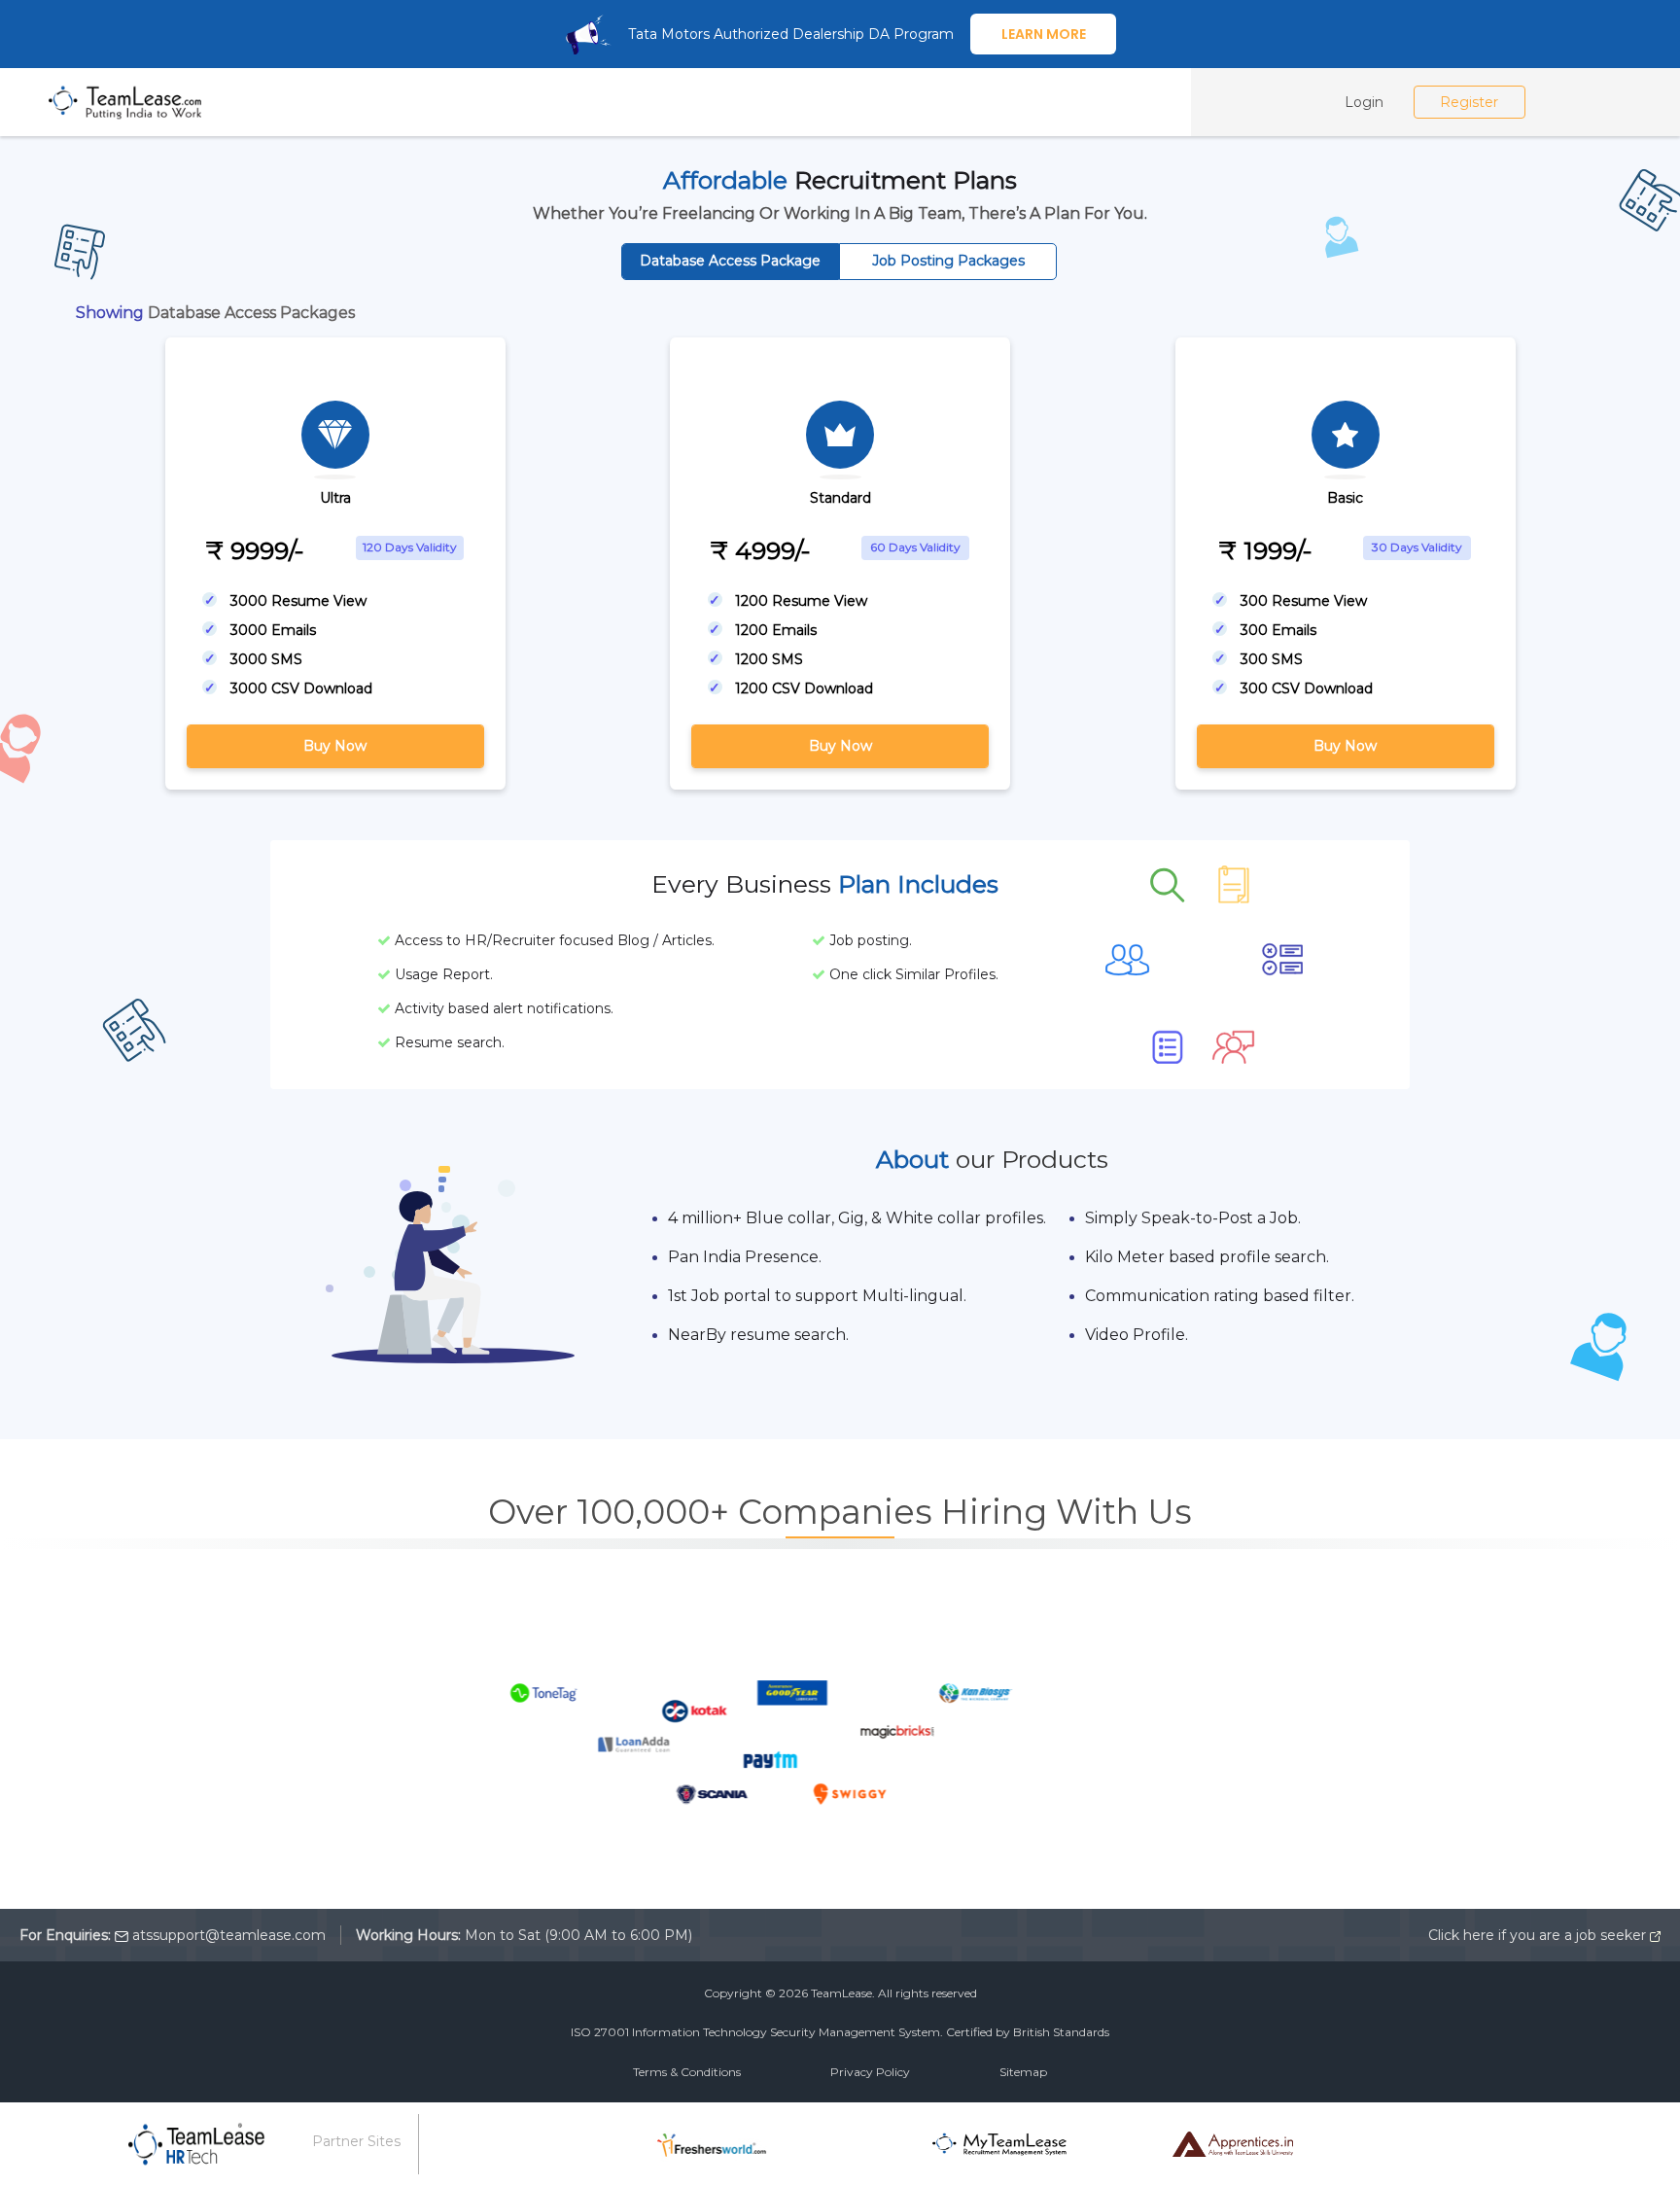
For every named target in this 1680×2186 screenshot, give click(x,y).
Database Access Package (730, 261)
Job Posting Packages (948, 261)
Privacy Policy (870, 2072)
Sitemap (1023, 2072)
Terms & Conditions (687, 2072)
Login (1364, 102)
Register (1469, 102)
